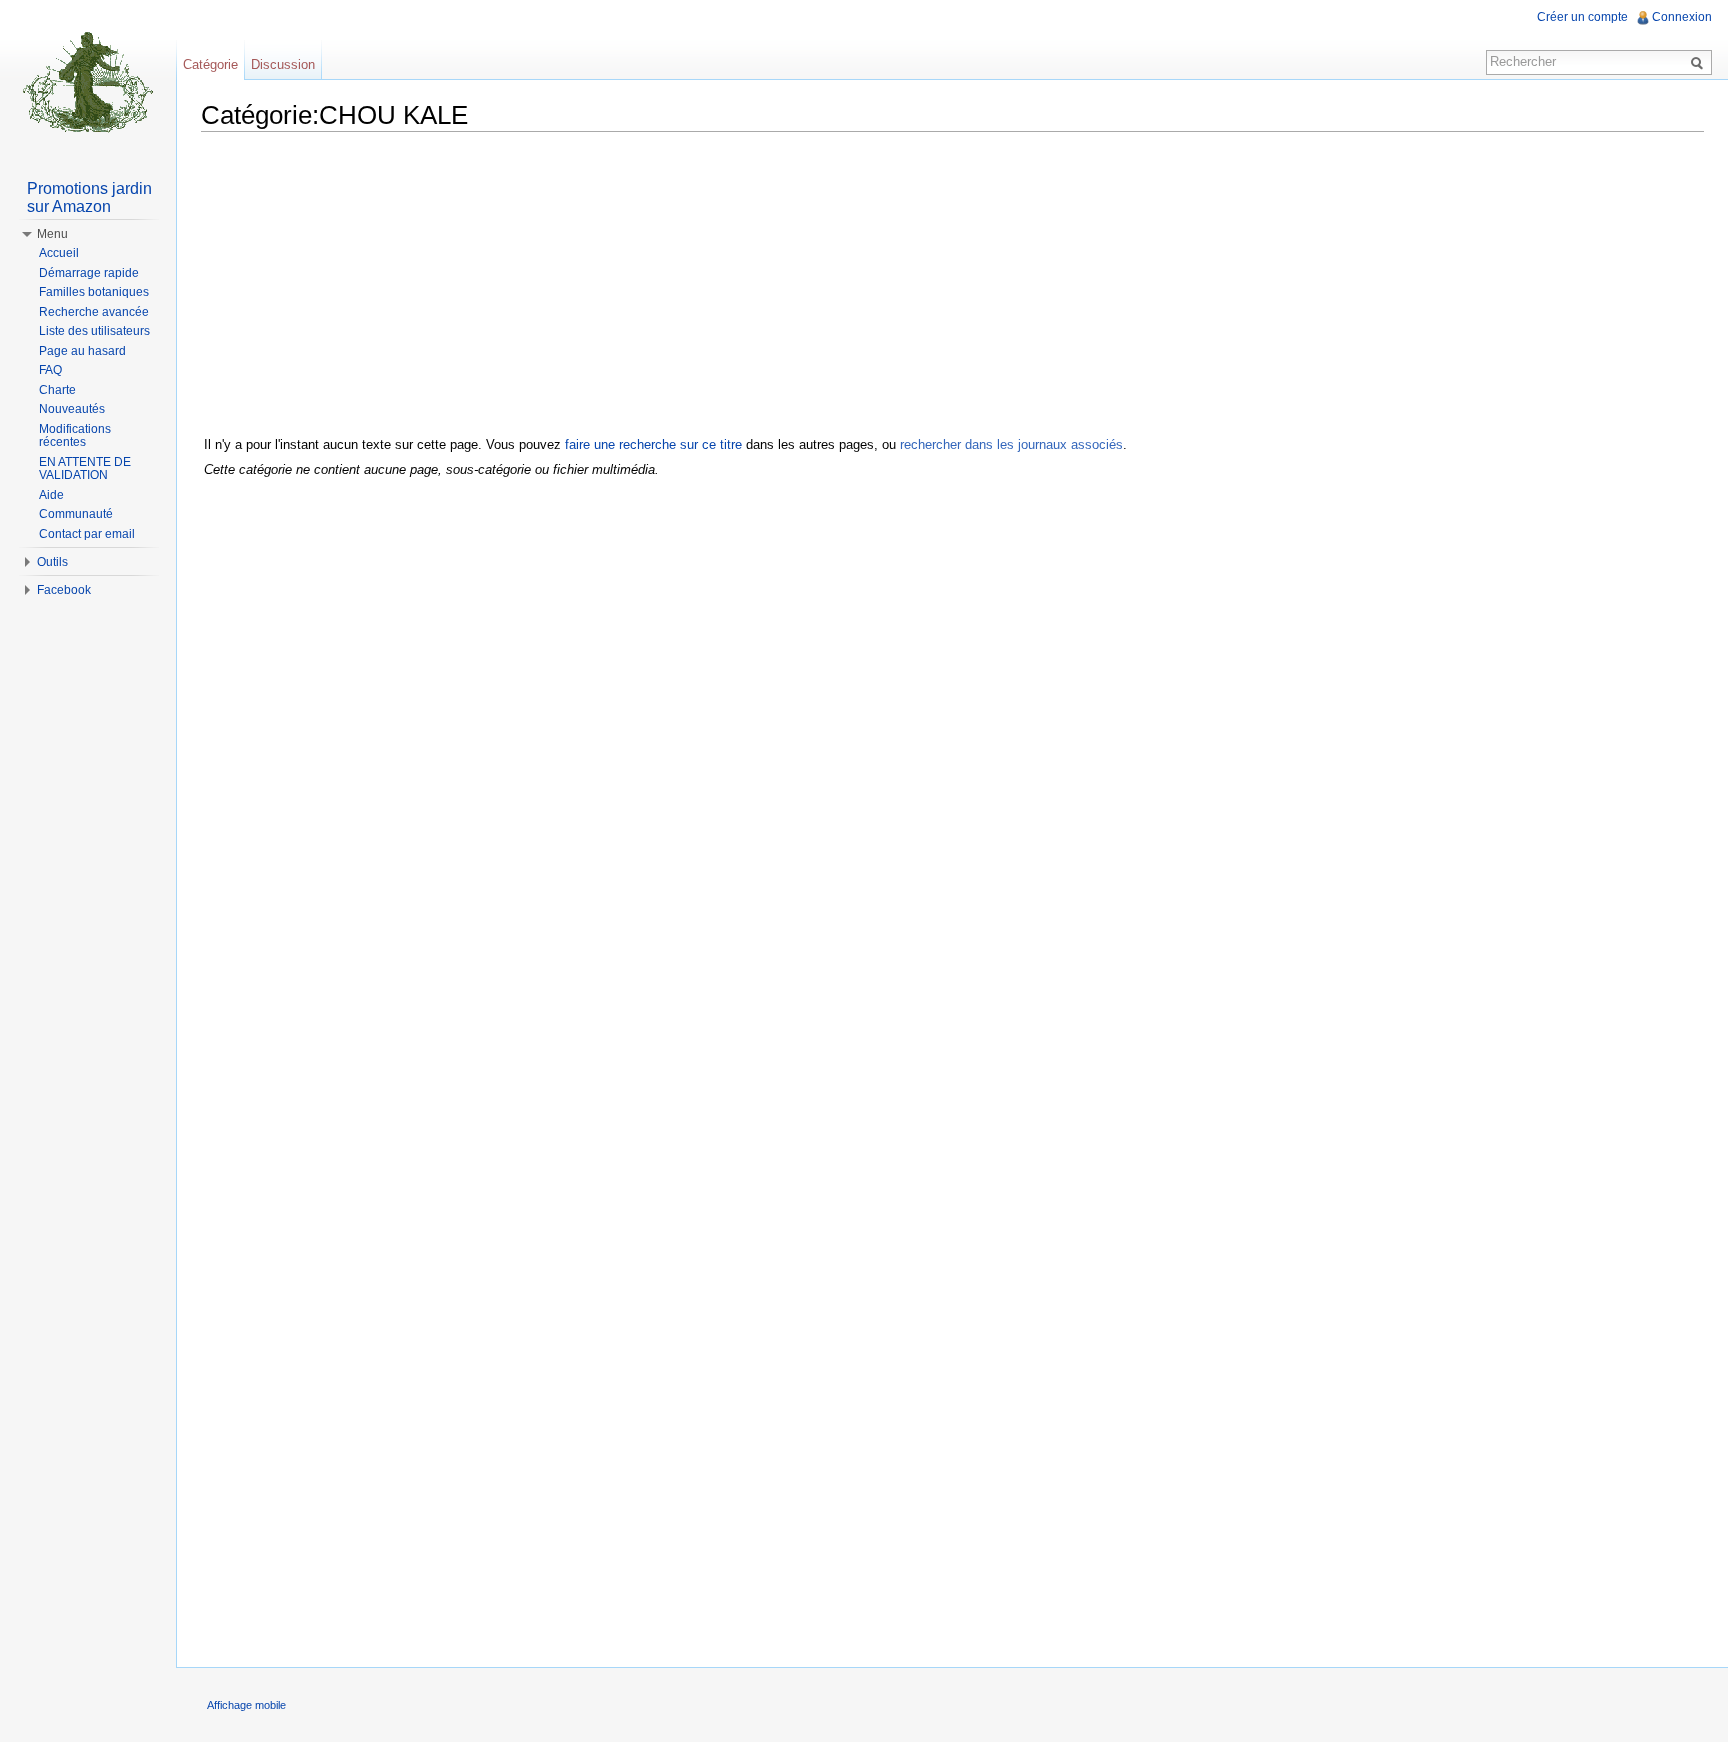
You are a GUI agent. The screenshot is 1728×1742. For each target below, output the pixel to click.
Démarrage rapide (89, 273)
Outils (52, 562)
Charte (57, 390)
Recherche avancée (94, 312)
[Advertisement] (953, 287)
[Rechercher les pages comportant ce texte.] (1700, 62)
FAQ (50, 370)
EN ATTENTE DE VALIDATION (85, 469)
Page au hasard (82, 351)
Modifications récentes (75, 436)
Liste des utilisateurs (94, 331)
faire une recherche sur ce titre (653, 444)
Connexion (1682, 17)
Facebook (64, 590)
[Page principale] (88, 80)
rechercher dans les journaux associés (1011, 444)
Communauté (76, 514)
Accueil (59, 253)
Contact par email (87, 534)
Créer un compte (1582, 17)
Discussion (283, 64)
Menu (52, 234)
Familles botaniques (94, 292)
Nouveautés (72, 409)
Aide (51, 495)
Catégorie (210, 64)
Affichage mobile (246, 1705)
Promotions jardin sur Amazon (89, 197)
